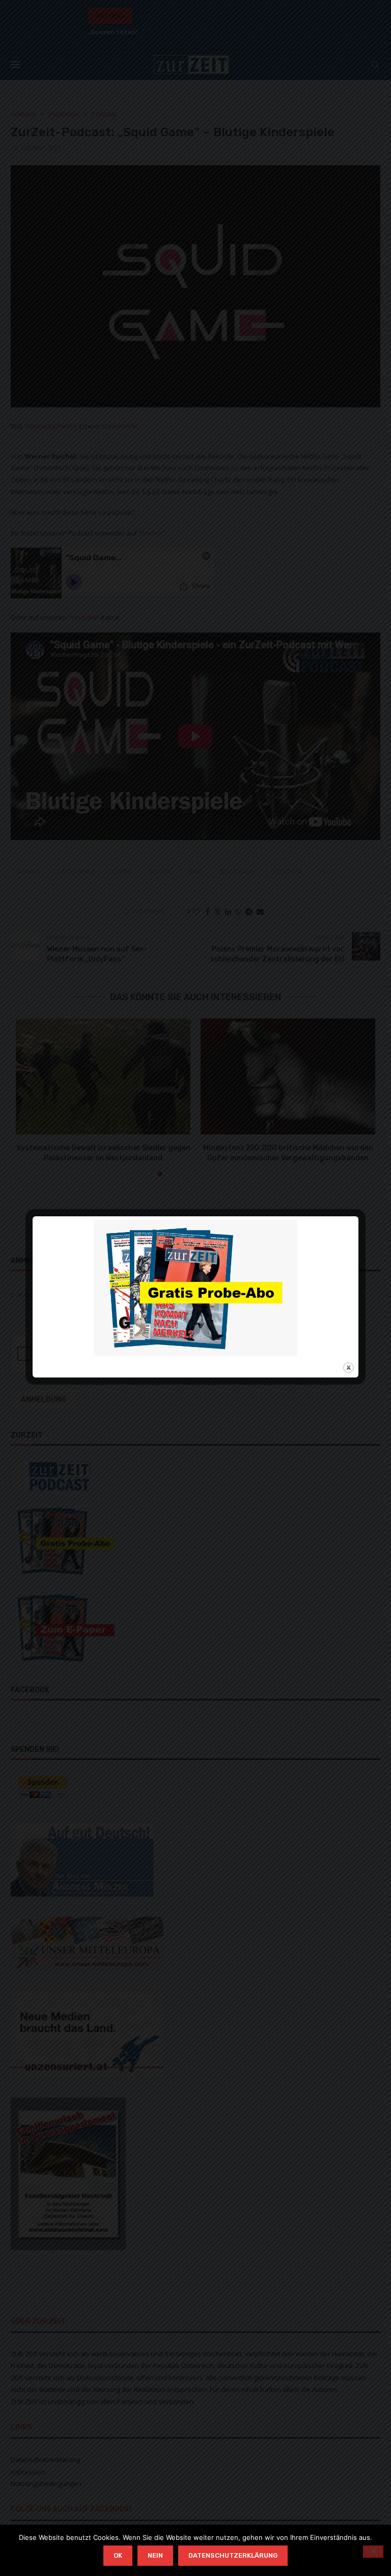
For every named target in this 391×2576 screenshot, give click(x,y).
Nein (155, 2555)
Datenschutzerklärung (233, 2555)
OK (118, 2555)
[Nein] (373, 2552)
